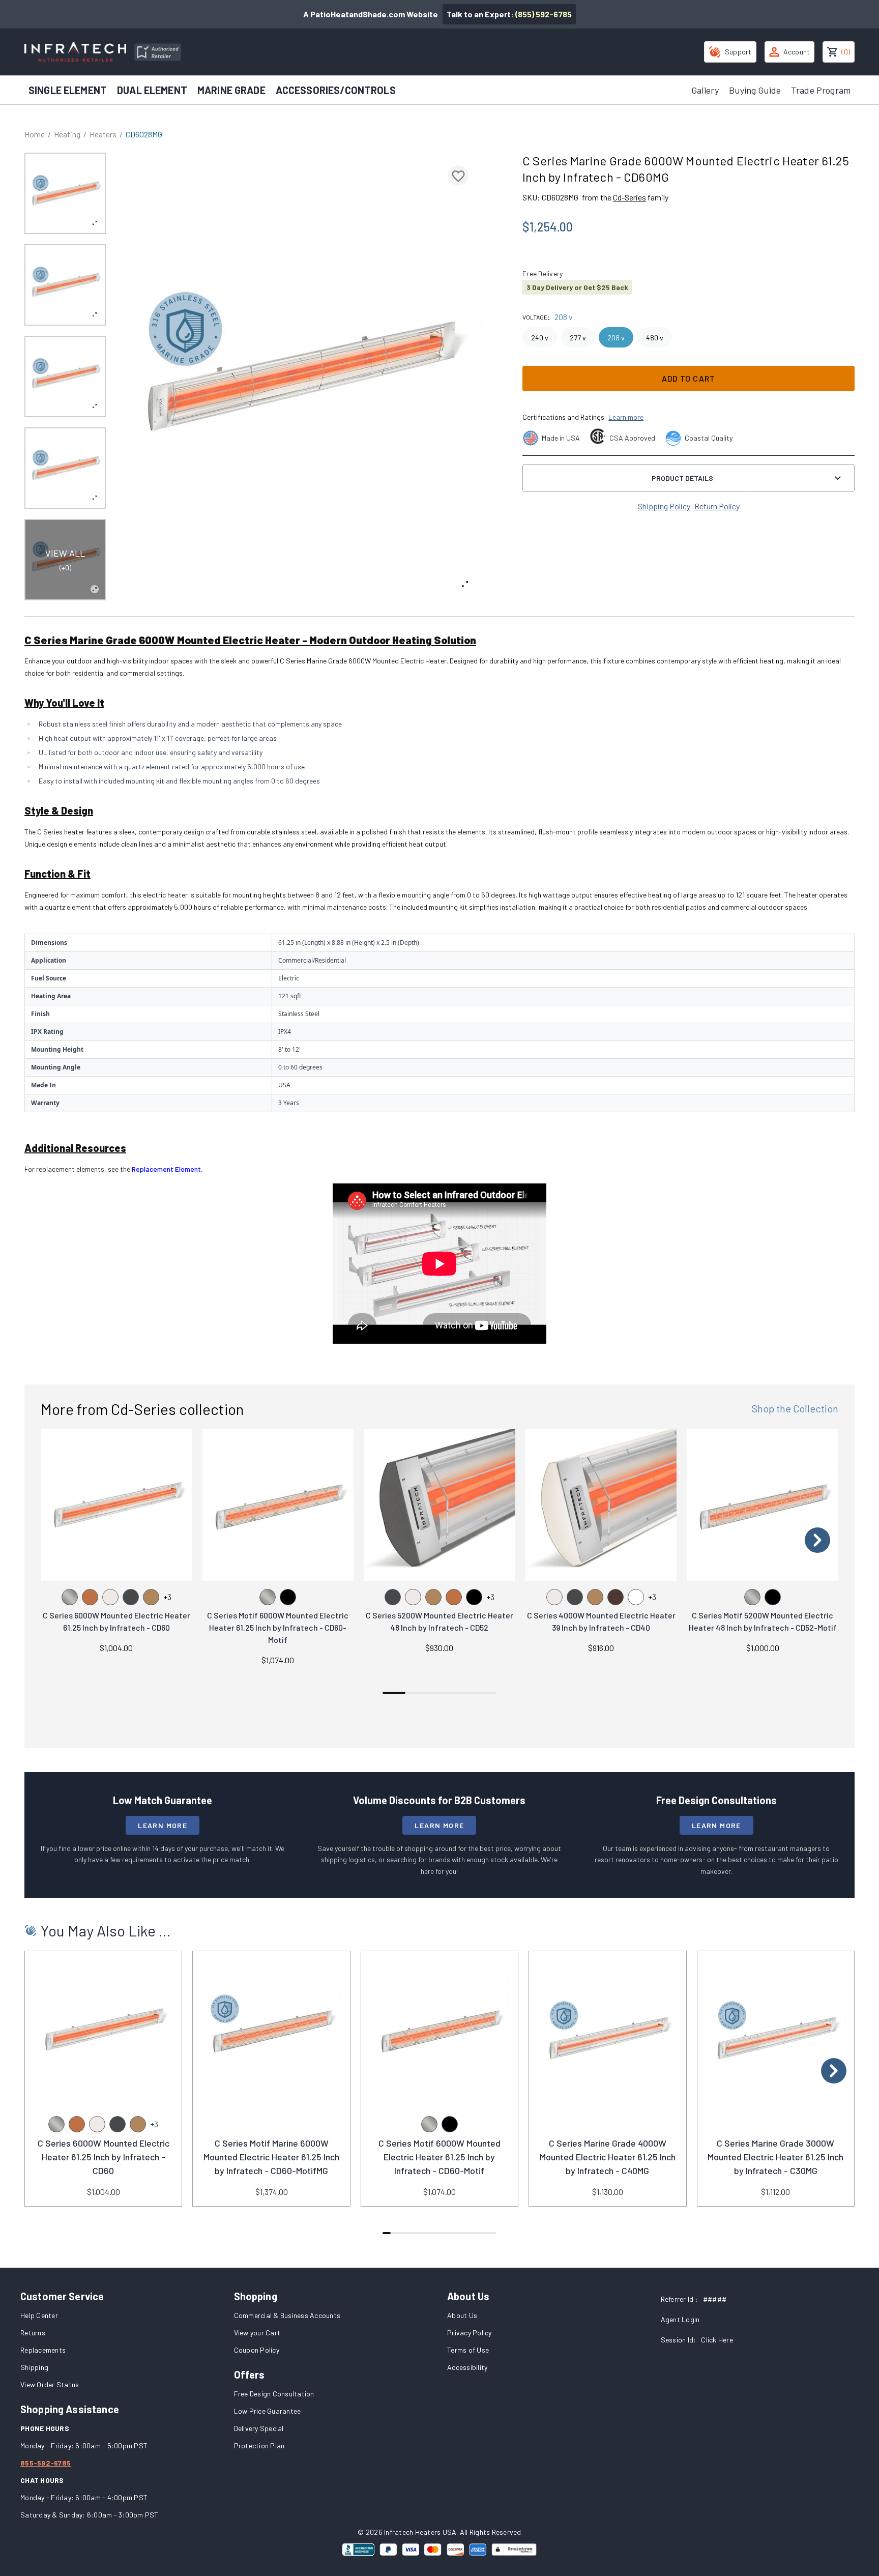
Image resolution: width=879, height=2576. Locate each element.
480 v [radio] (655, 338)
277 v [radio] (578, 338)
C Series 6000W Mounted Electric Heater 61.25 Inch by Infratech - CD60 (104, 2157)
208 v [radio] (616, 338)
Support (738, 52)
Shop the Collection (795, 1408)
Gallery (705, 90)
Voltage (535, 317)
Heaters (103, 134)
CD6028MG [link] (144, 134)
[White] (636, 1597)
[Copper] (90, 1597)
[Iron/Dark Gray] (131, 1597)
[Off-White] (110, 1597)
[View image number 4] (65, 468)
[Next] (817, 1540)
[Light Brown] (151, 1597)
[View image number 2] (65, 285)
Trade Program (821, 90)
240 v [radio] (540, 338)
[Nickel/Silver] (70, 1597)
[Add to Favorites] (458, 176)
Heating (67, 134)
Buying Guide (755, 90)
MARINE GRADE (231, 90)
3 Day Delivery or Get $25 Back (577, 287)
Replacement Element (166, 1169)
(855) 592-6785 (544, 14)
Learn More (163, 1825)
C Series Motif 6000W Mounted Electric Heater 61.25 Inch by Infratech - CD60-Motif (278, 1627)
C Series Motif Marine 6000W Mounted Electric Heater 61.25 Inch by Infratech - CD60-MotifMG (271, 2157)
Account (797, 52)
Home (35, 134)
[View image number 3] (65, 377)
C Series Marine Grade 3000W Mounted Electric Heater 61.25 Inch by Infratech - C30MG (775, 2157)
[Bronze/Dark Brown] (616, 1597)
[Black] (288, 1597)
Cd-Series (629, 197)
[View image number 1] (65, 193)
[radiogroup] (688, 337)
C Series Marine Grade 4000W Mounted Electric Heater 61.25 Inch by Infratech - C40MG (608, 2157)
